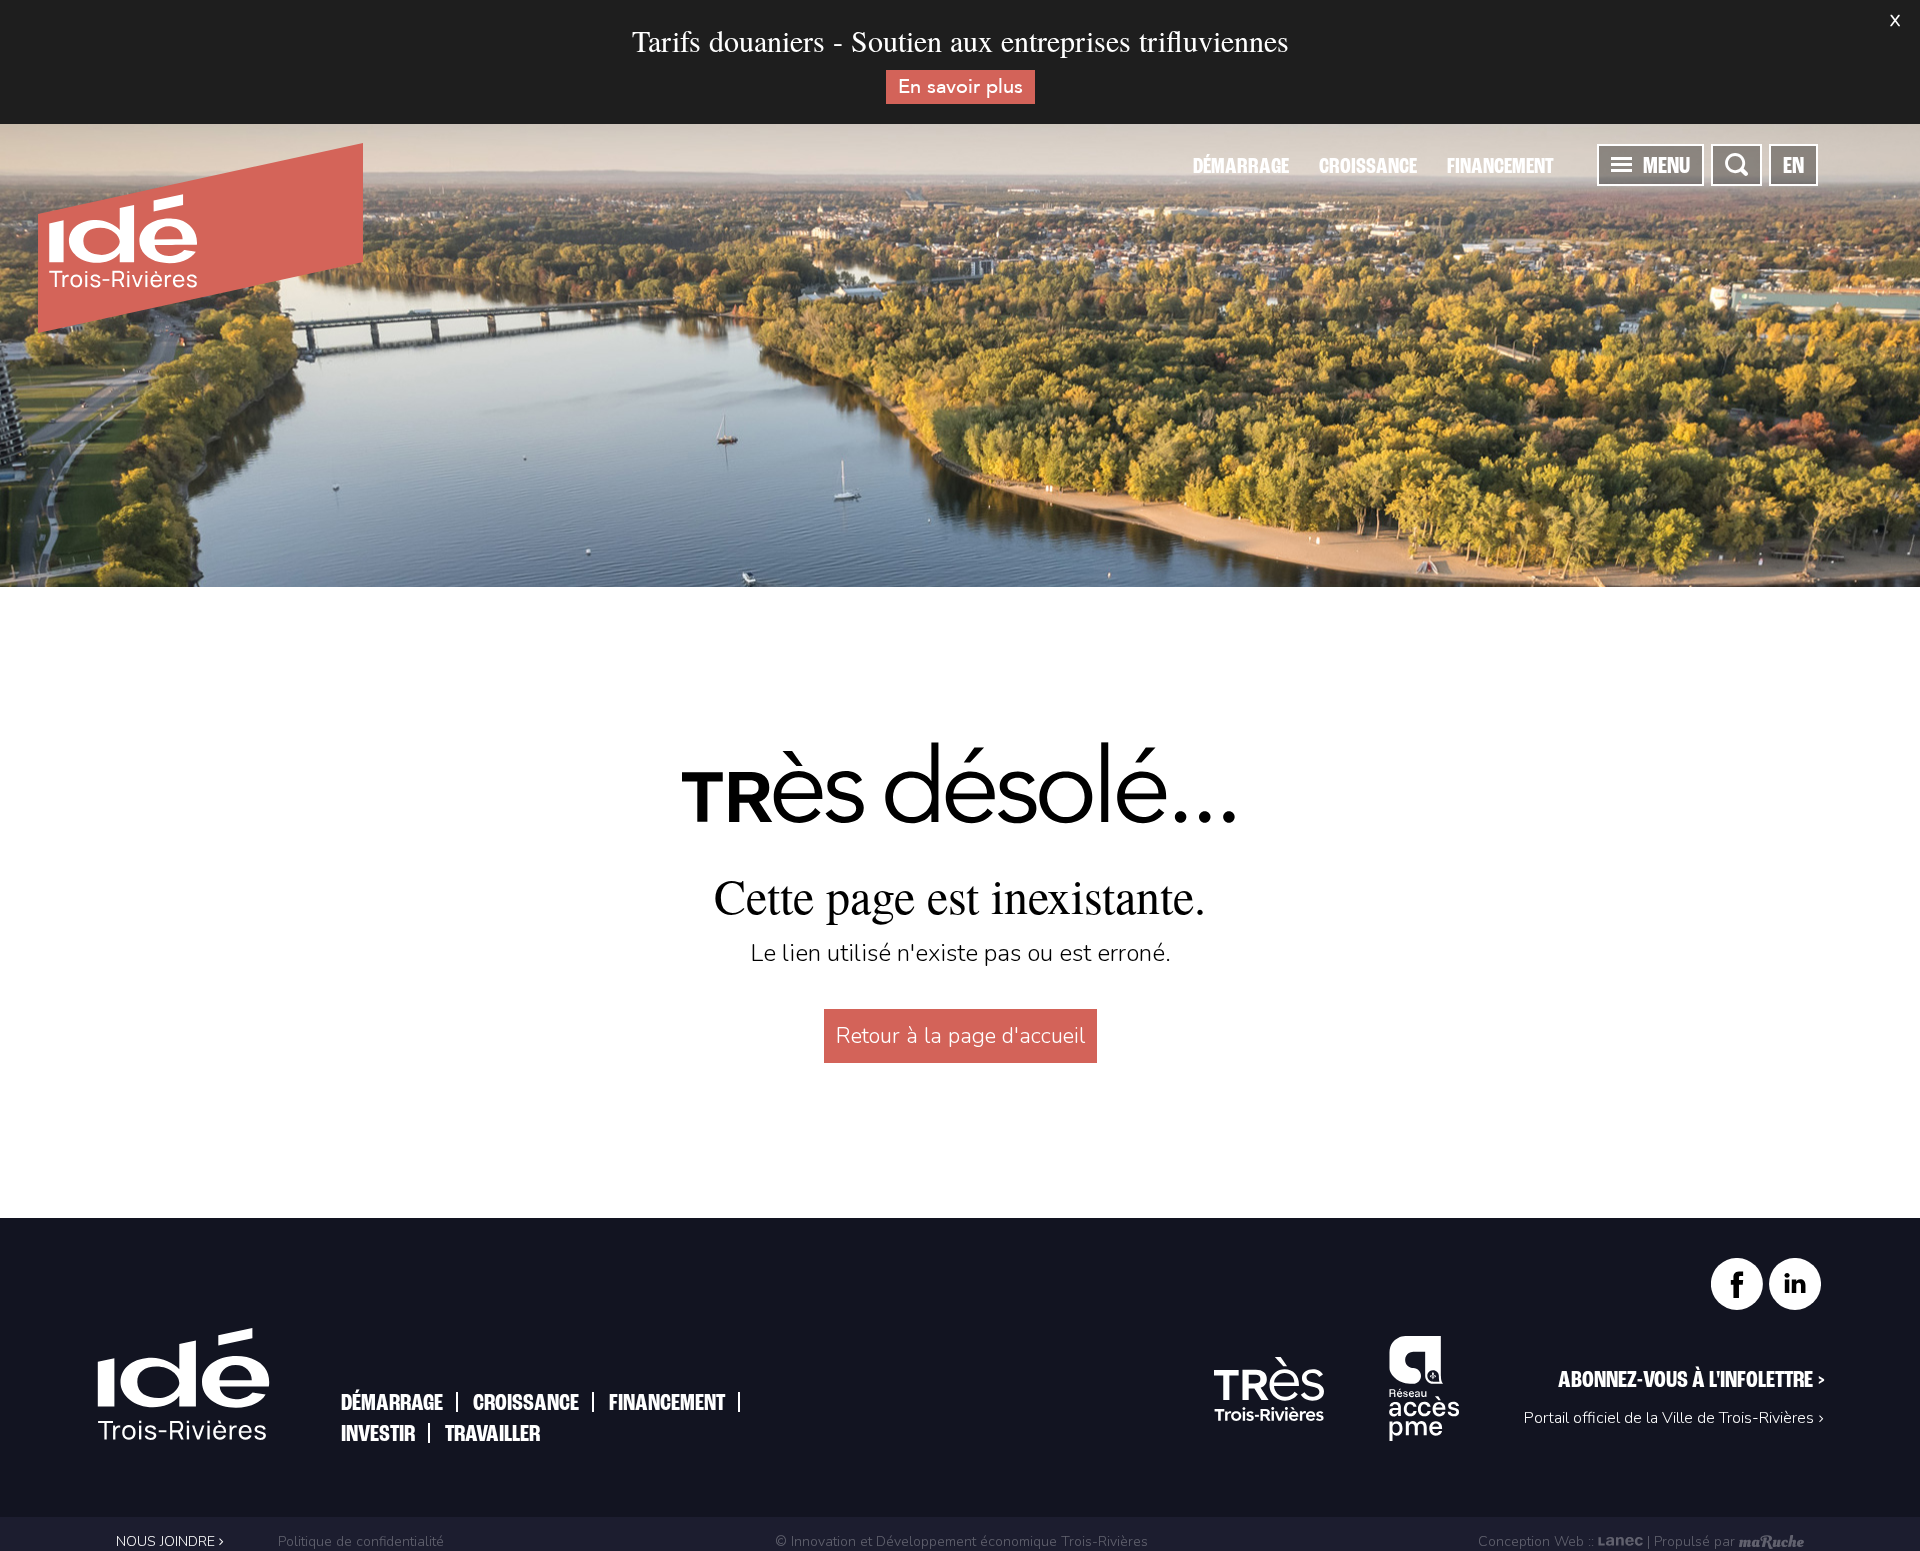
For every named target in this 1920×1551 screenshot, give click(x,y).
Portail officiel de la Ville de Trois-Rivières (1669, 1418)
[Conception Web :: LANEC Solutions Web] (1620, 1541)
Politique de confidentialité (359, 1541)
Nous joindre (167, 1541)
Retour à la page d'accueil (960, 1036)
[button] (1621, 164)
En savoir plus (960, 86)
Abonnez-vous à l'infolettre (1691, 1381)
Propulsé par (1694, 1541)
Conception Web (1531, 1541)
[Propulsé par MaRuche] (1771, 1542)
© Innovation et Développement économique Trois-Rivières (961, 1541)
